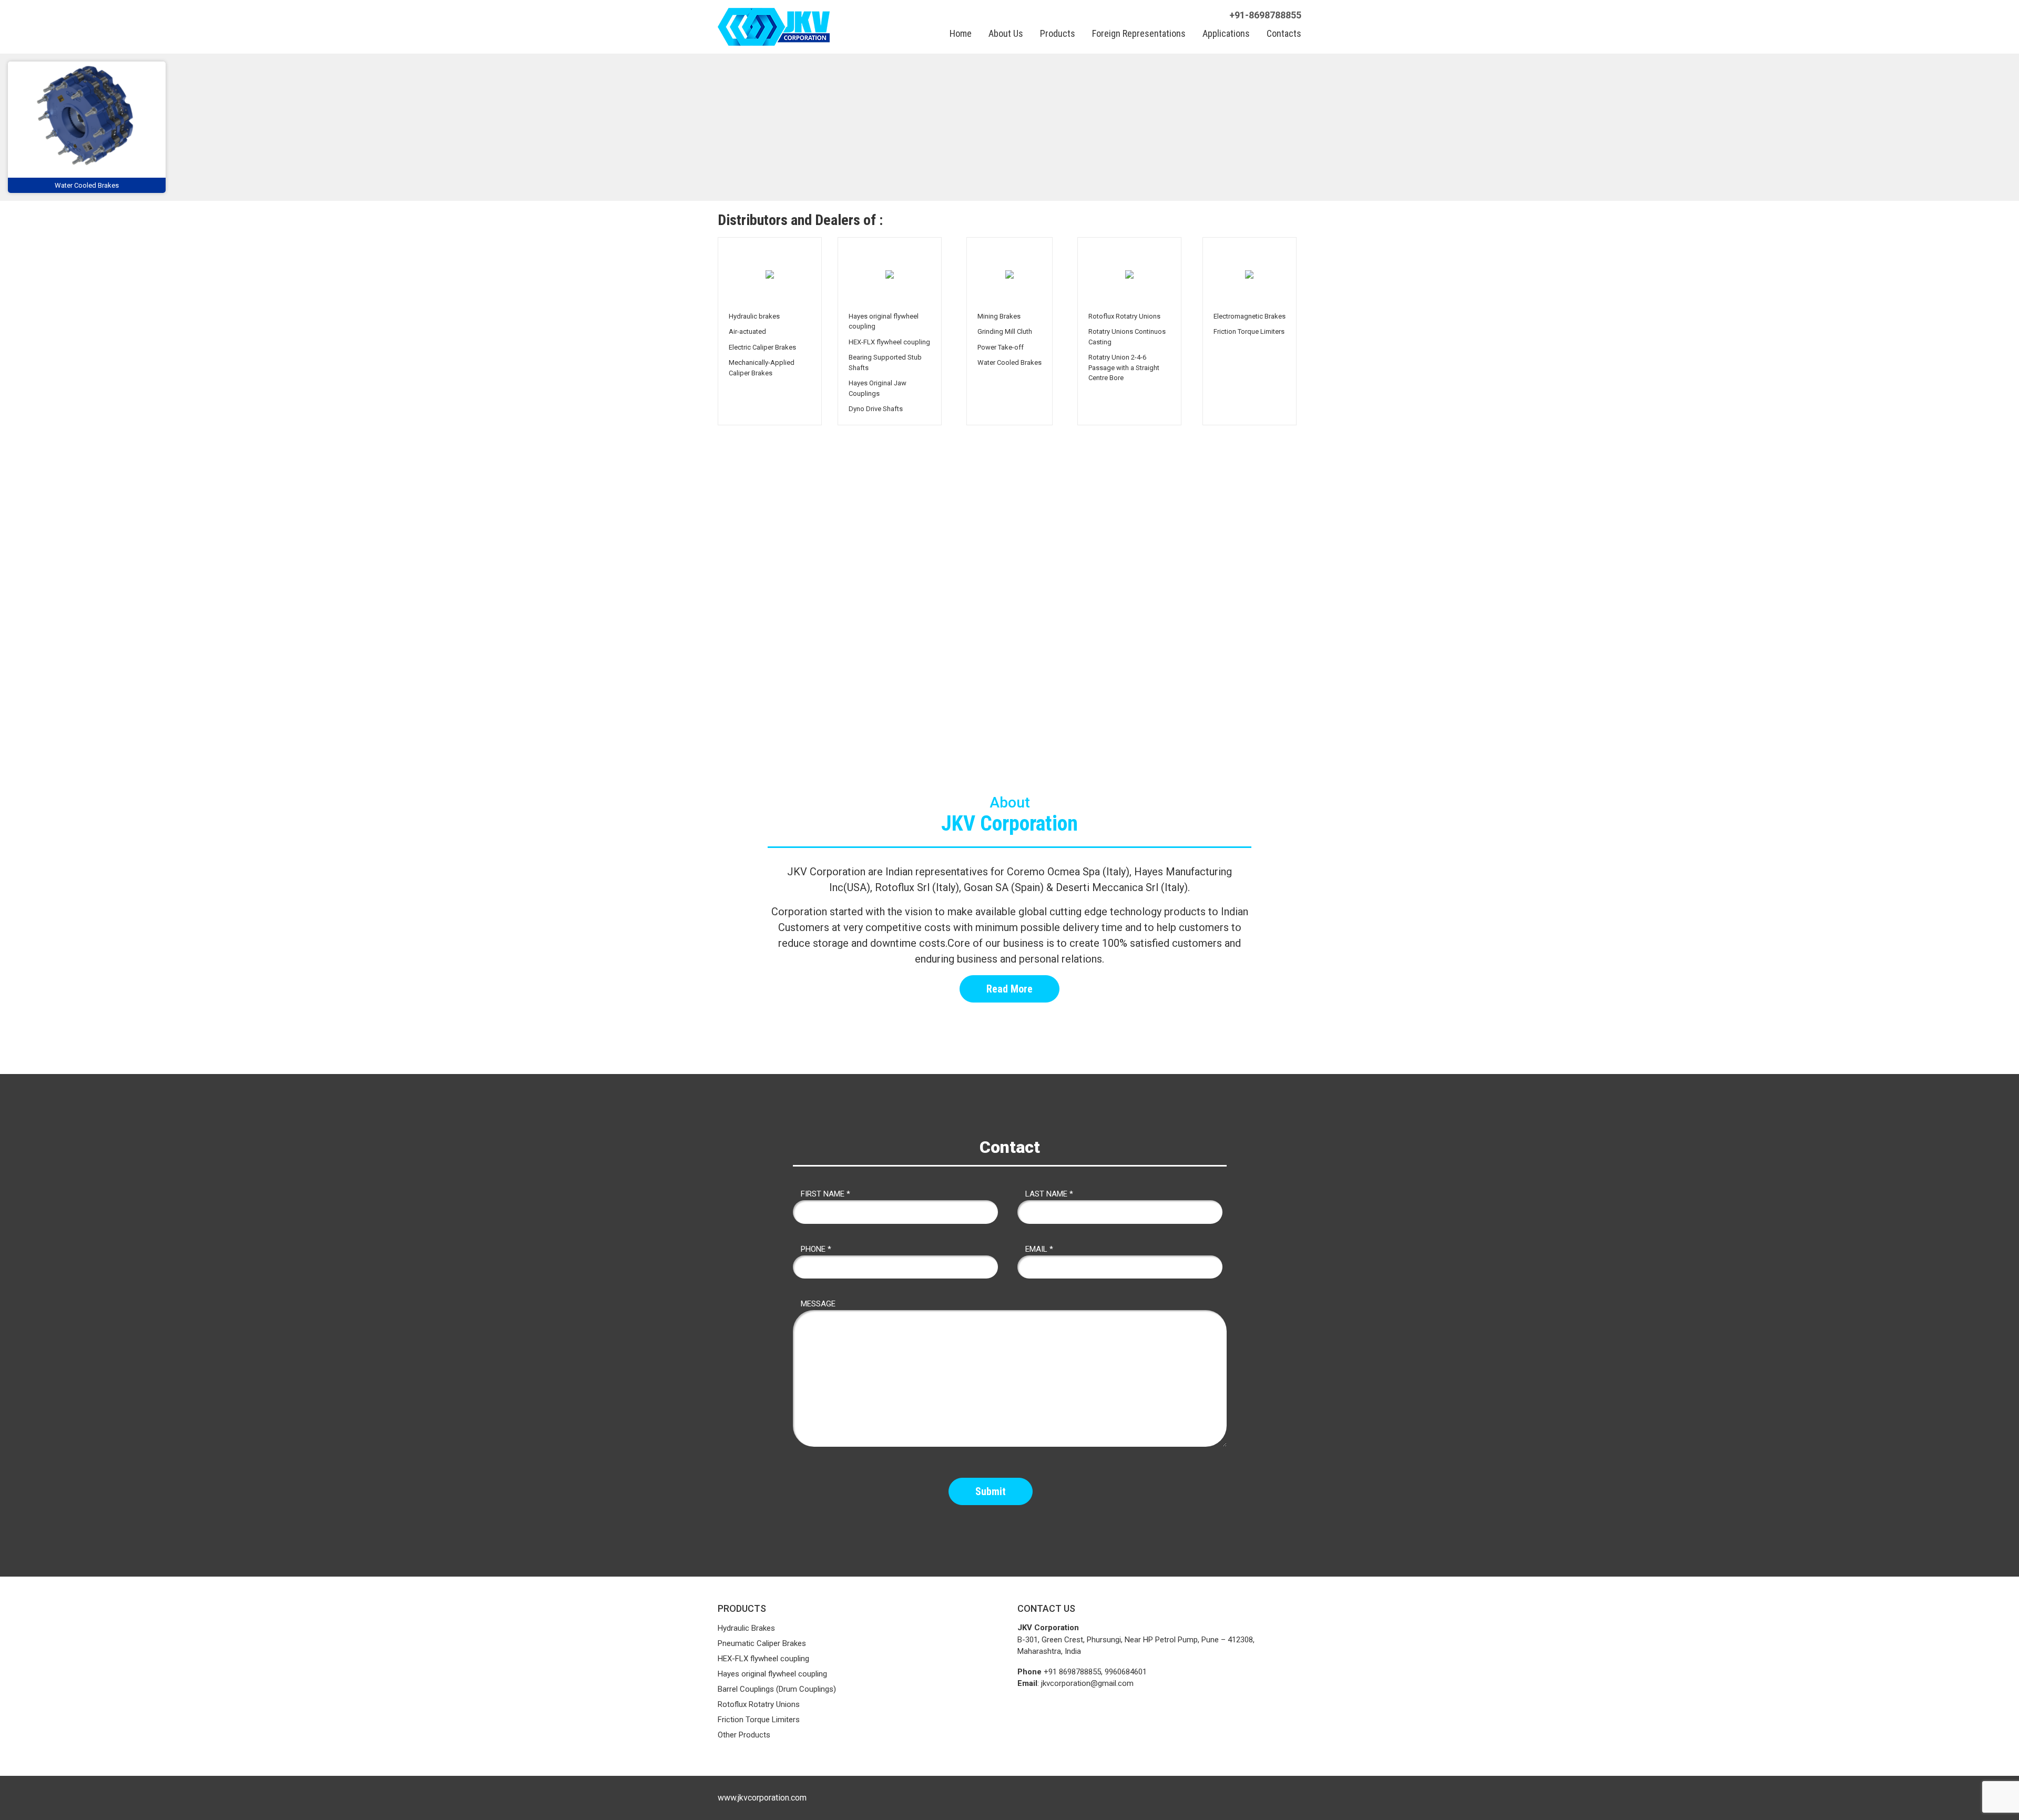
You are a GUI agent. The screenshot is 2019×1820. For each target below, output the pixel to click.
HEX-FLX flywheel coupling (763, 1659)
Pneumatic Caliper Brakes (762, 1643)
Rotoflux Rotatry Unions (759, 1704)
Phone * (816, 1249)
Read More (1009, 989)
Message (818, 1304)
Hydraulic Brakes (746, 1628)
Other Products (744, 1735)
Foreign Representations (1139, 33)
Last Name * (1049, 1194)
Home (961, 33)
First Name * (825, 1194)
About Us (1006, 33)
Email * (1039, 1249)
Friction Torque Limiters (759, 1720)
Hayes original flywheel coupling (772, 1674)
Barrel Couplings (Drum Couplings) (777, 1689)
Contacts (1284, 33)
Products (1058, 33)
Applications (1226, 33)
